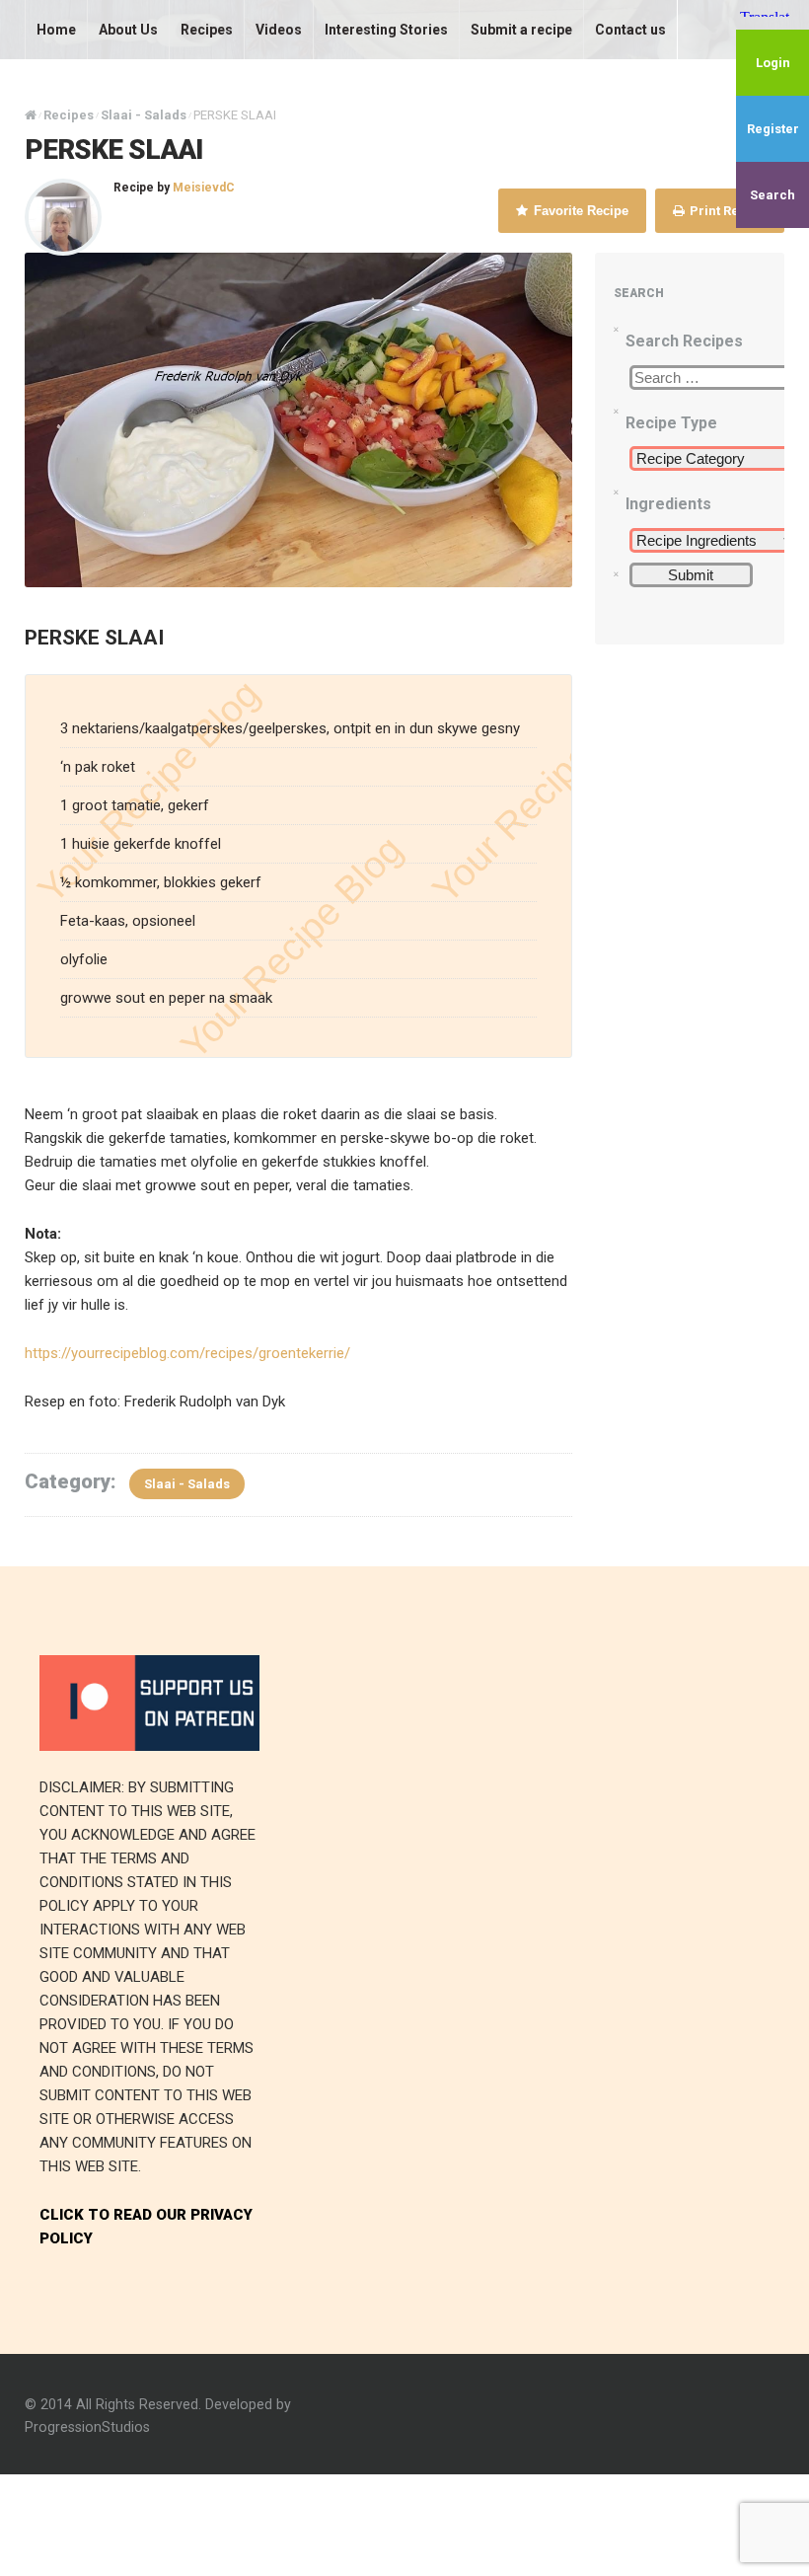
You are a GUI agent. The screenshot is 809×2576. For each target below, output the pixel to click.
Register (773, 129)
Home (56, 30)
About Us (128, 30)
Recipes (207, 30)
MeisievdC (204, 188)
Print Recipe (727, 211)
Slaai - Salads (187, 1484)
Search (772, 195)
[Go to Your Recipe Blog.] (31, 115)
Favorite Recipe (579, 211)
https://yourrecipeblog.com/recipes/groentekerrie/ (187, 1353)
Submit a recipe (521, 30)
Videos (279, 30)
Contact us (630, 30)
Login (773, 63)
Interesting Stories (386, 30)
